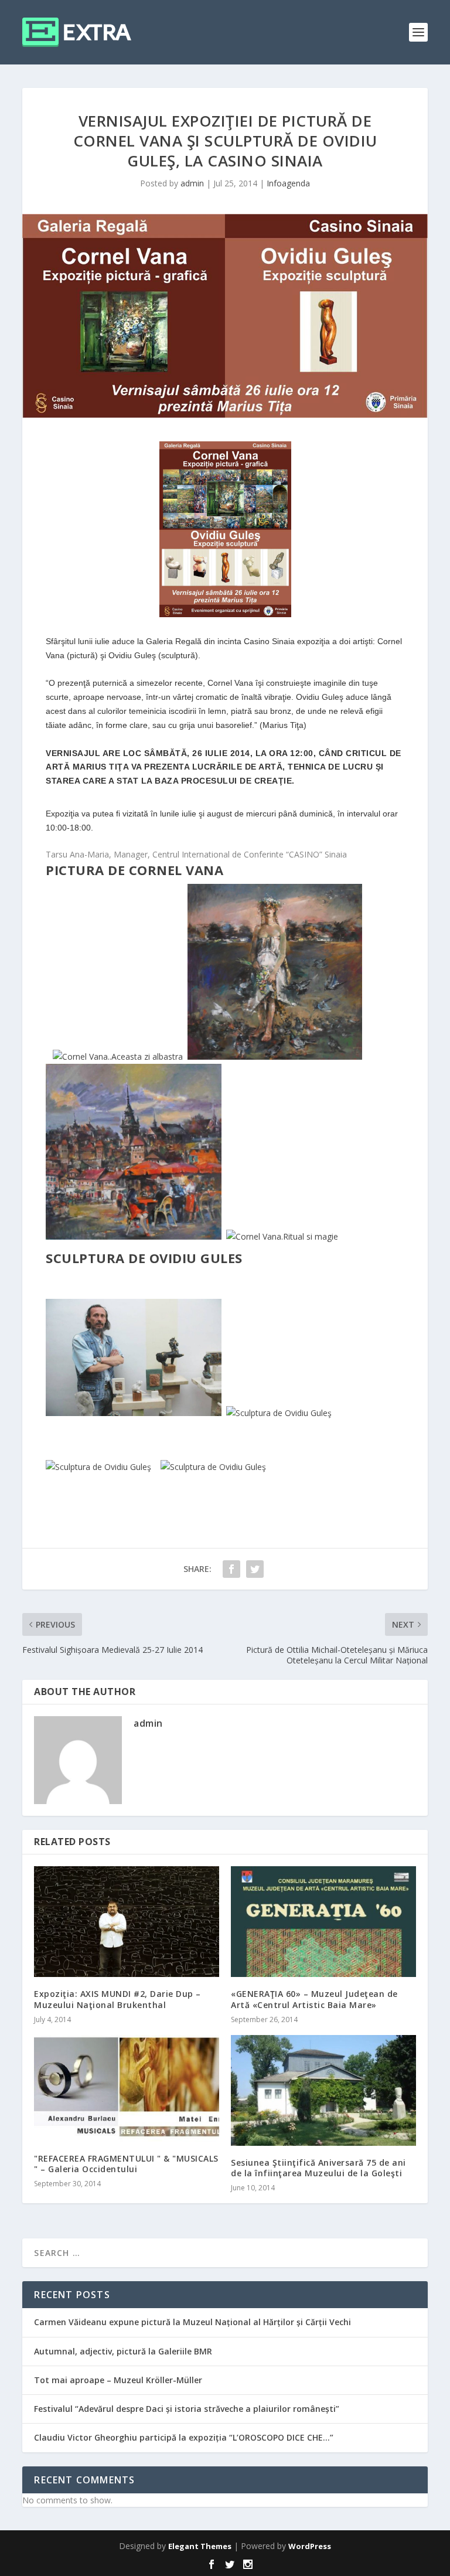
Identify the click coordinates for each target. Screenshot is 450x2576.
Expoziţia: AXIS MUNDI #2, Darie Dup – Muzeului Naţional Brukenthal (117, 1999)
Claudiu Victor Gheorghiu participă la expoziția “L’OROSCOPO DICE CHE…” (184, 2437)
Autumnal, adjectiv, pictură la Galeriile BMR (123, 2351)
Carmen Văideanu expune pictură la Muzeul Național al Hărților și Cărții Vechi (192, 2322)
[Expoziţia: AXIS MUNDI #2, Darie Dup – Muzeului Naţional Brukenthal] (127, 1922)
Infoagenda (288, 183)
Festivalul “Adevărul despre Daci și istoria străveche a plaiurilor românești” (187, 2409)
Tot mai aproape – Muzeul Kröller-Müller (118, 2380)
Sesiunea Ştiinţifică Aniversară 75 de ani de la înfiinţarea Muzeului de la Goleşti (318, 2168)
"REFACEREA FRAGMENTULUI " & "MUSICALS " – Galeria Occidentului (126, 2164)
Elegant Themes (200, 2546)
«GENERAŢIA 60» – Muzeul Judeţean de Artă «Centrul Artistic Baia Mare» (314, 1999)
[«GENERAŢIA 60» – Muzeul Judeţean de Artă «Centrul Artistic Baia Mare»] (323, 1922)
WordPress (310, 2546)
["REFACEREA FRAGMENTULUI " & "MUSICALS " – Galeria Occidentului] (127, 2088)
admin (192, 183)
